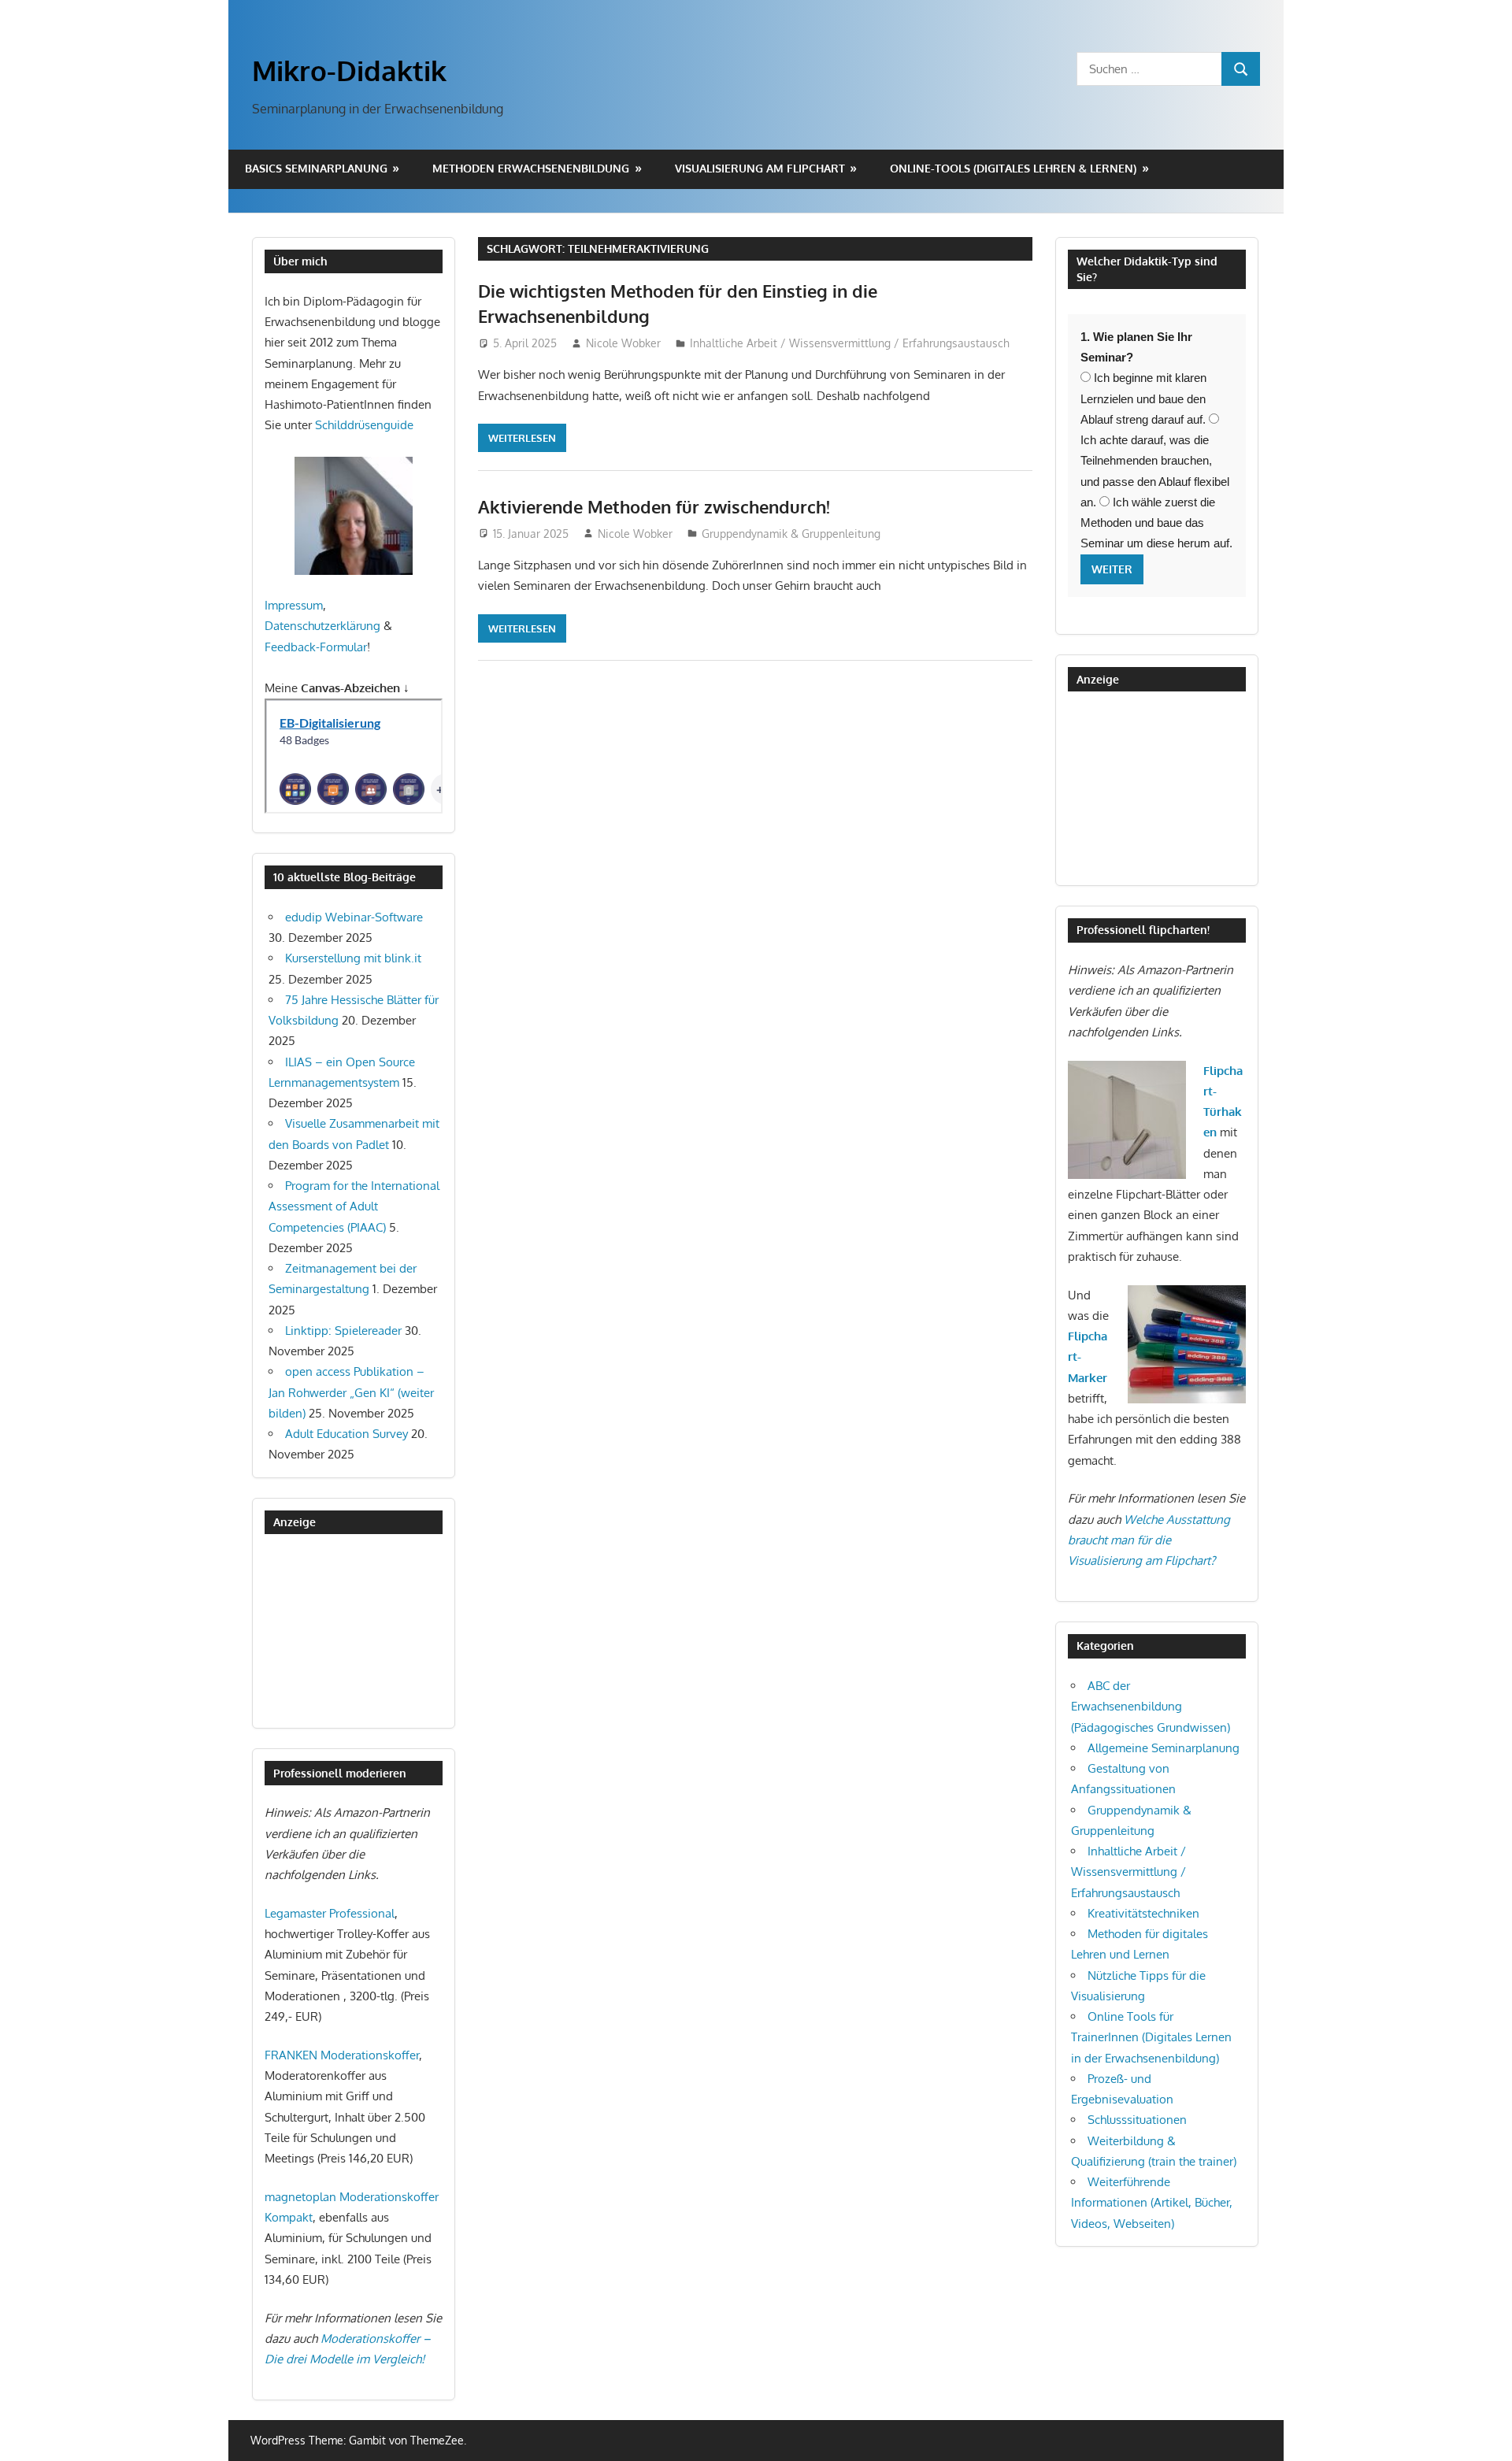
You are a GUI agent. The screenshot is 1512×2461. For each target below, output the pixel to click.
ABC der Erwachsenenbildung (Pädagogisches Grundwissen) (1151, 1707)
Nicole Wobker (623, 343)
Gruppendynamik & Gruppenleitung (791, 534)
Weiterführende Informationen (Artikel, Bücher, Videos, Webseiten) (1152, 2203)
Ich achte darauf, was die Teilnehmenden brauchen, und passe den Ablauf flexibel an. (1155, 471)
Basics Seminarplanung (316, 168)
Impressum (294, 605)
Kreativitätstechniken (1143, 1913)
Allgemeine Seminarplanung (1164, 1748)
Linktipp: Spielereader (343, 1331)
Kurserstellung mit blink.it (353, 958)
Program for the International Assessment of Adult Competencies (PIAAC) (354, 1206)
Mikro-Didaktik (349, 70)
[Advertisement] (343, 1631)
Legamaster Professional (330, 1913)
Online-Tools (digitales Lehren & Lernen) (1013, 168)
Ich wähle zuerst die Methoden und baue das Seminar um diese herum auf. (1156, 523)
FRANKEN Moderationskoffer (342, 2055)
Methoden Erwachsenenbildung (531, 168)
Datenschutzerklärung (322, 626)
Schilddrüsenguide (364, 425)
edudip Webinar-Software (354, 917)
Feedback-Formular (316, 647)
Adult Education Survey (346, 1434)
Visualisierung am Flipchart (760, 168)
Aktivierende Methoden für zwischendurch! (654, 506)
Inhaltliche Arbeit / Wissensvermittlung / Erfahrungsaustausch (850, 343)
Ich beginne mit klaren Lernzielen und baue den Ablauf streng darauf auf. (1143, 398)
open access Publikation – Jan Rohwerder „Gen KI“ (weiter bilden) (351, 1392)
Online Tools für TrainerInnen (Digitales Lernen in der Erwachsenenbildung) (1151, 2037)
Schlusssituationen (1137, 2120)
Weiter (1112, 569)
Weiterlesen (522, 438)
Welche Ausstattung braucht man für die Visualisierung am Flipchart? (1149, 1540)
